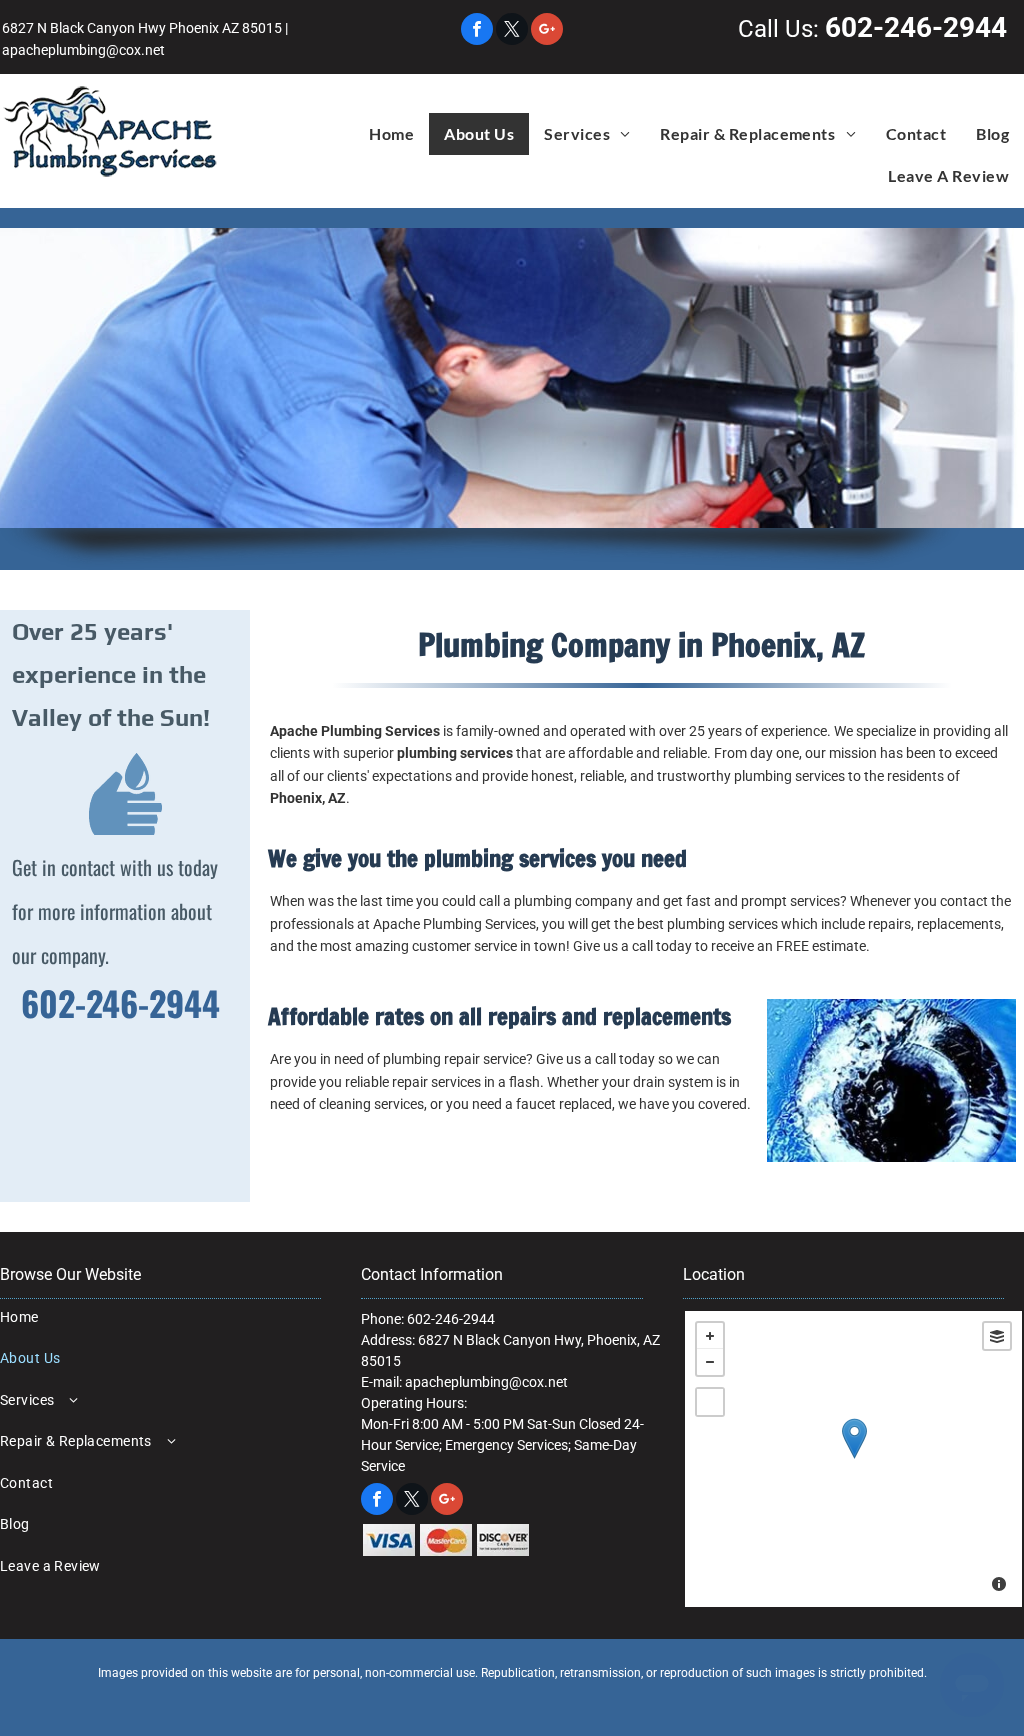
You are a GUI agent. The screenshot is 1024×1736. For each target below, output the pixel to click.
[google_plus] (547, 31)
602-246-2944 (916, 27)
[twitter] (512, 31)
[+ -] (853, 1459)
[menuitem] (391, 134)
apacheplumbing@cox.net (83, 50)
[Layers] (997, 1336)
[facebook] (477, 31)
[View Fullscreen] (710, 1402)
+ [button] (710, 1336)
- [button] (710, 1362)
